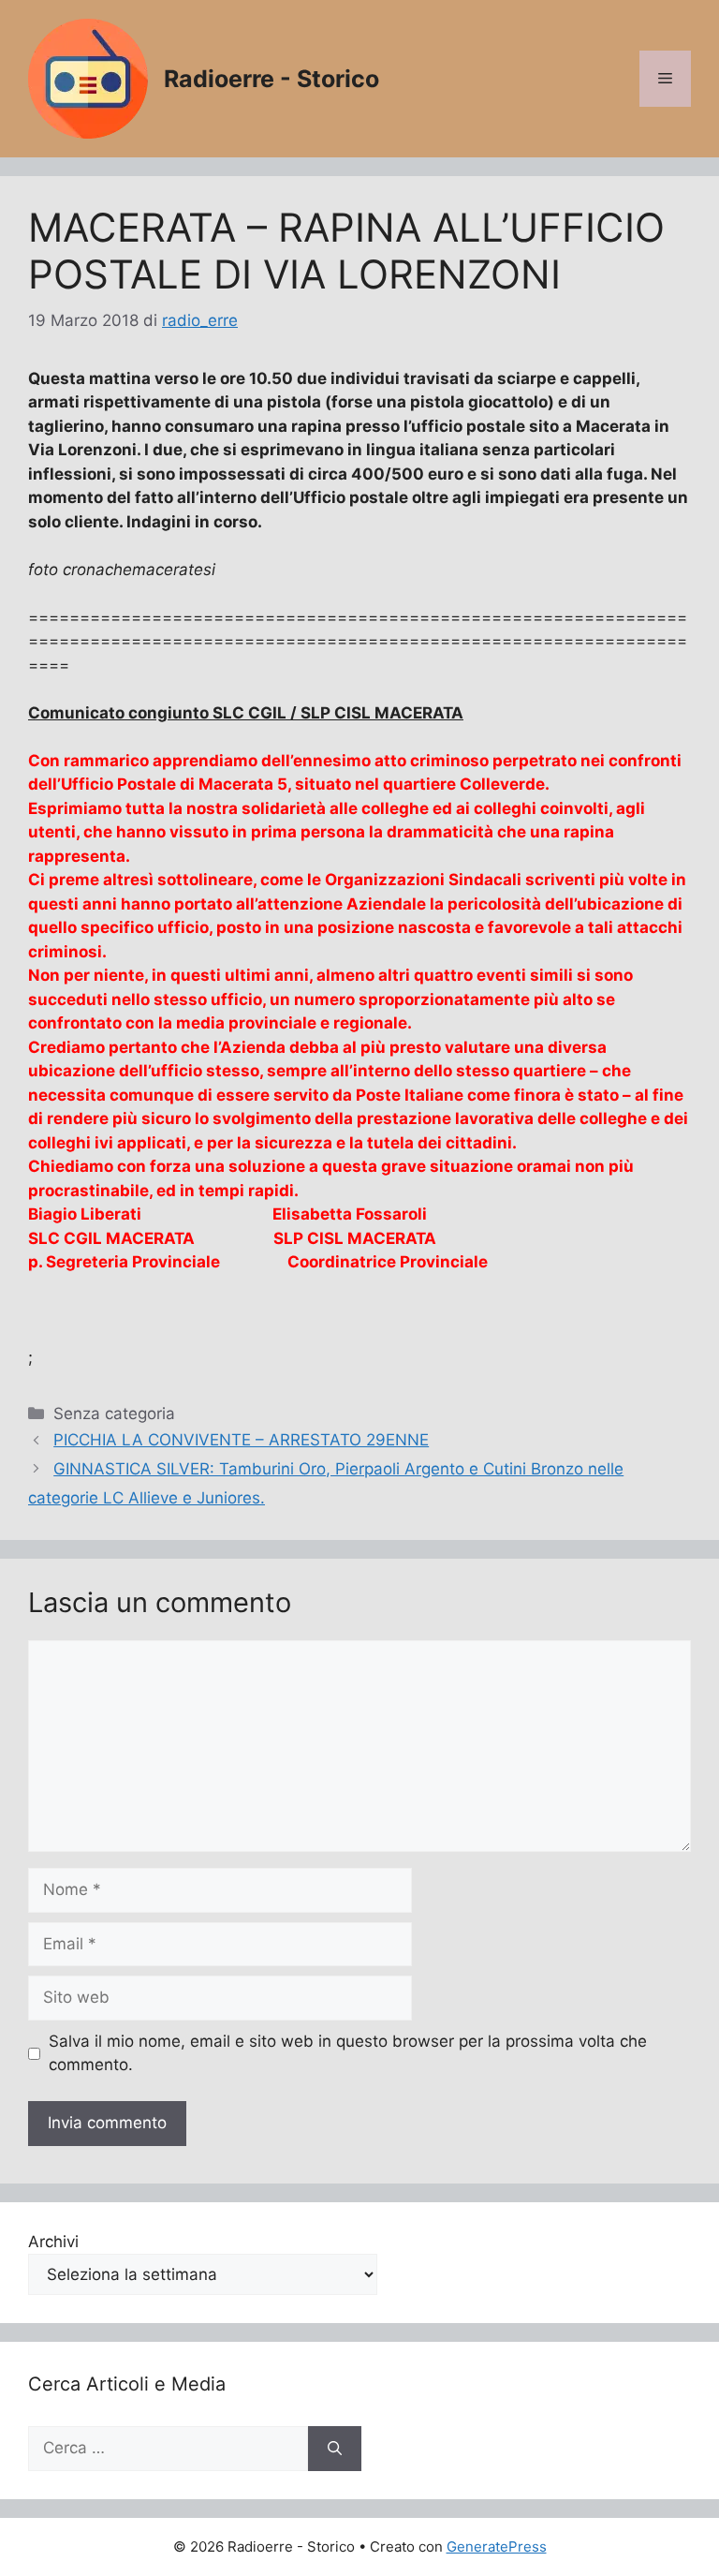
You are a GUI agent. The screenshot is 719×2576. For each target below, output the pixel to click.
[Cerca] (335, 2449)
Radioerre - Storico (271, 79)
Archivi (53, 2242)
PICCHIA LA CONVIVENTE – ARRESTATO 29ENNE (241, 1440)
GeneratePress (497, 2546)
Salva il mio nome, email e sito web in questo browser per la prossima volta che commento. (348, 2053)
